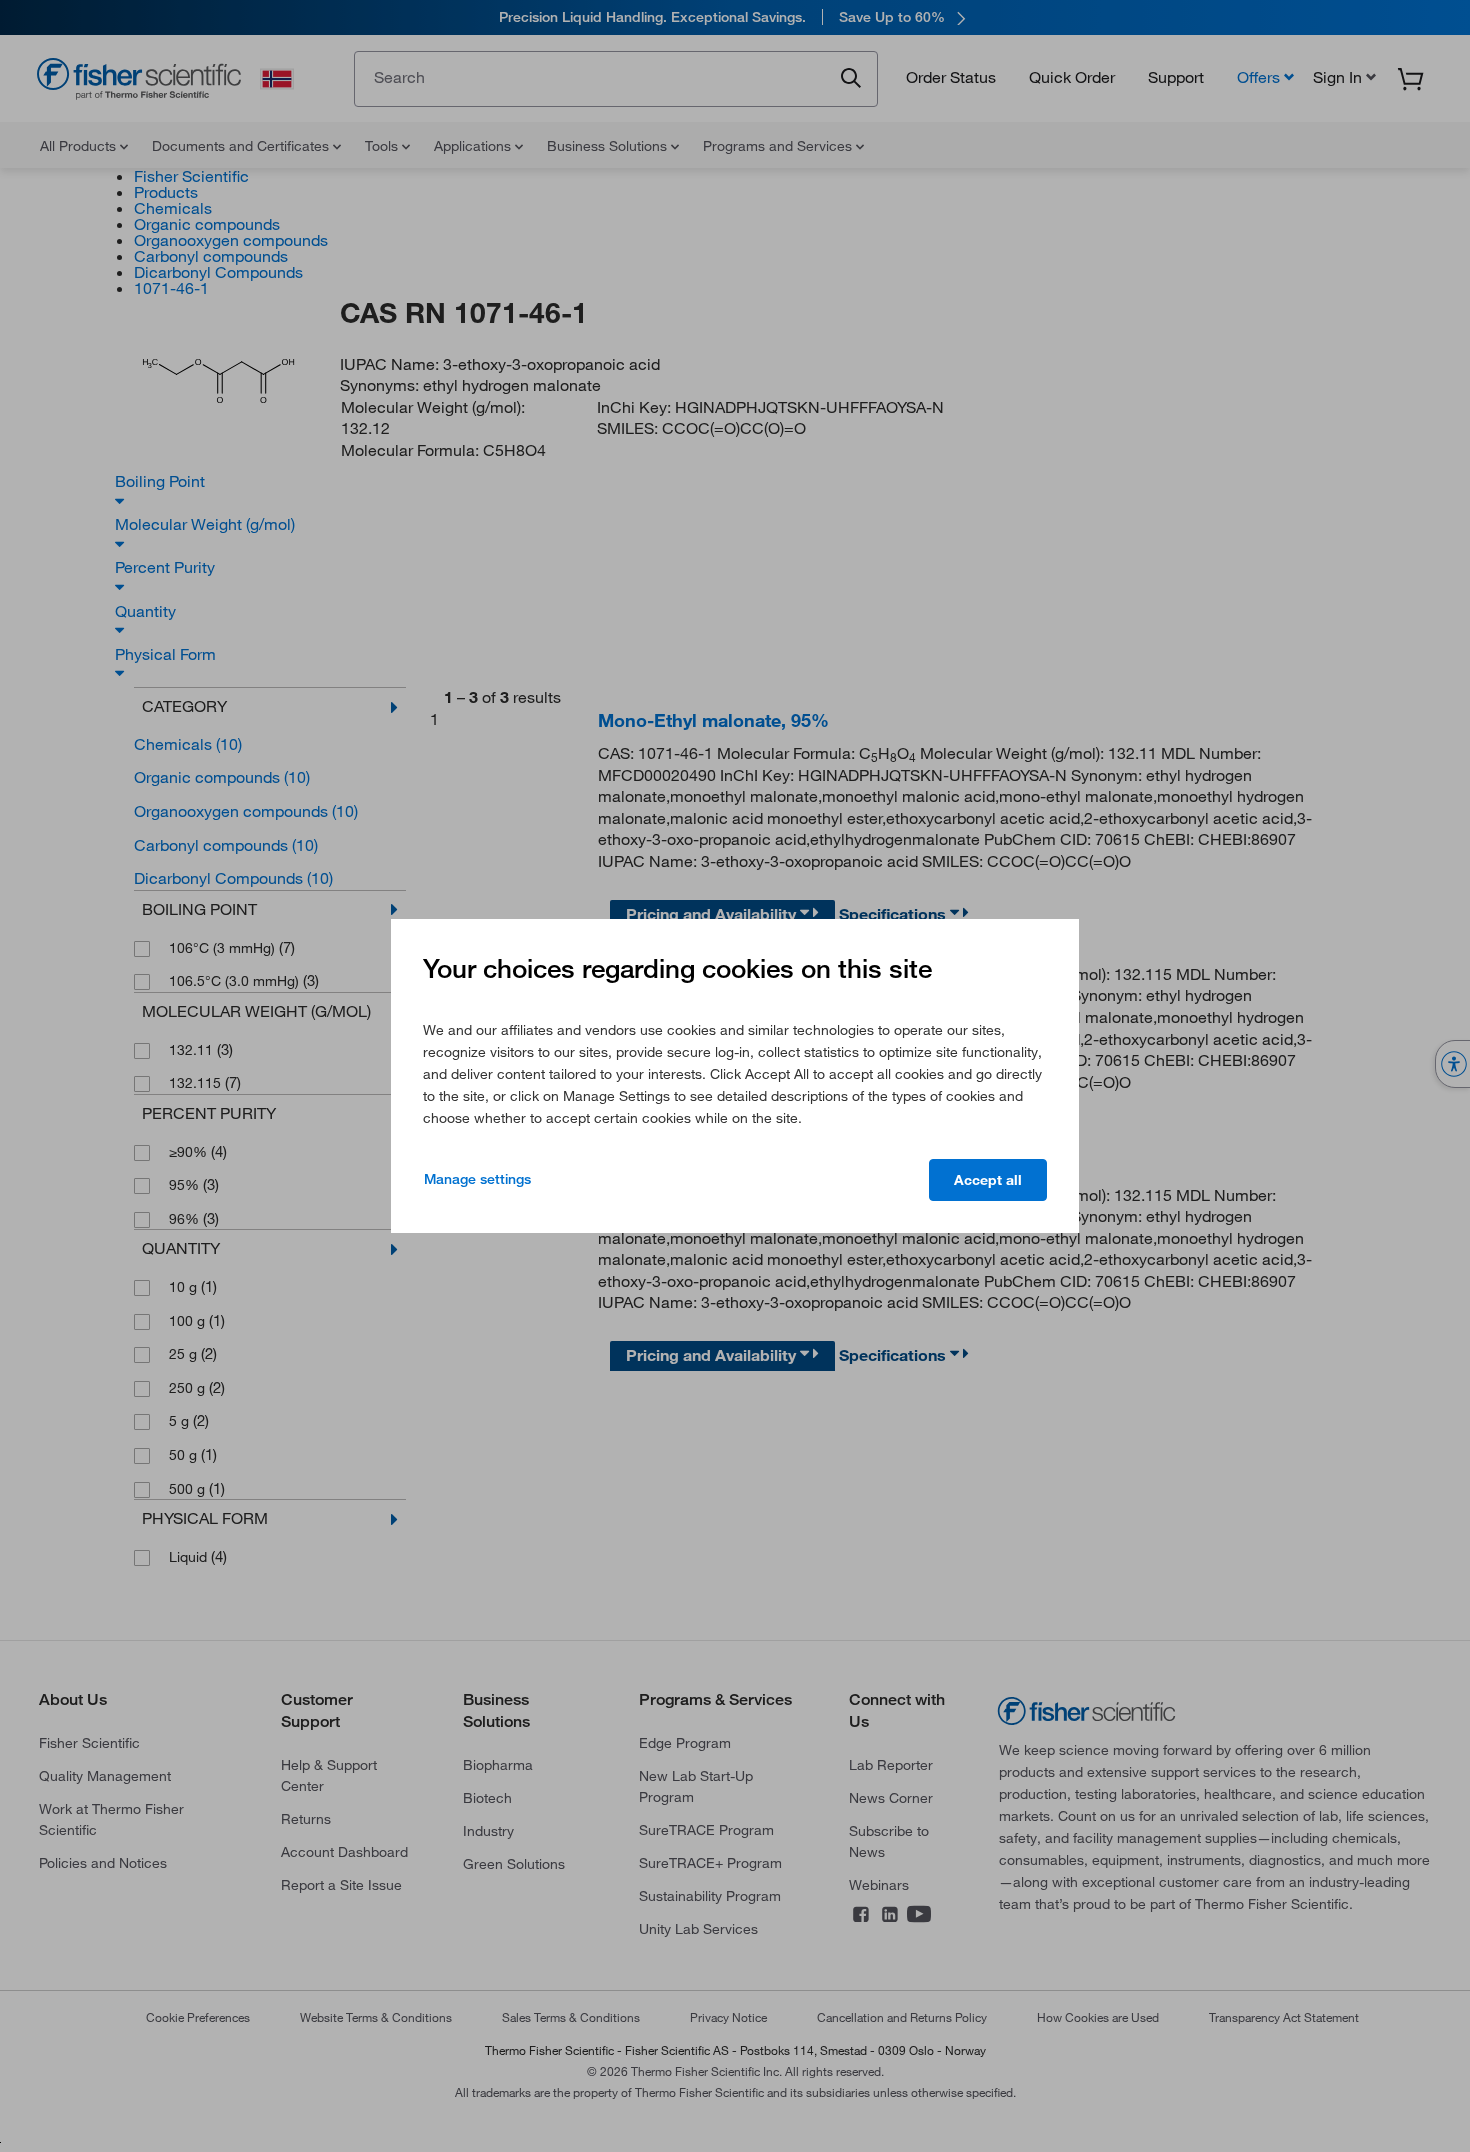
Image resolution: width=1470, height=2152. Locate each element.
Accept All (988, 1180)
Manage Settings (477, 1179)
